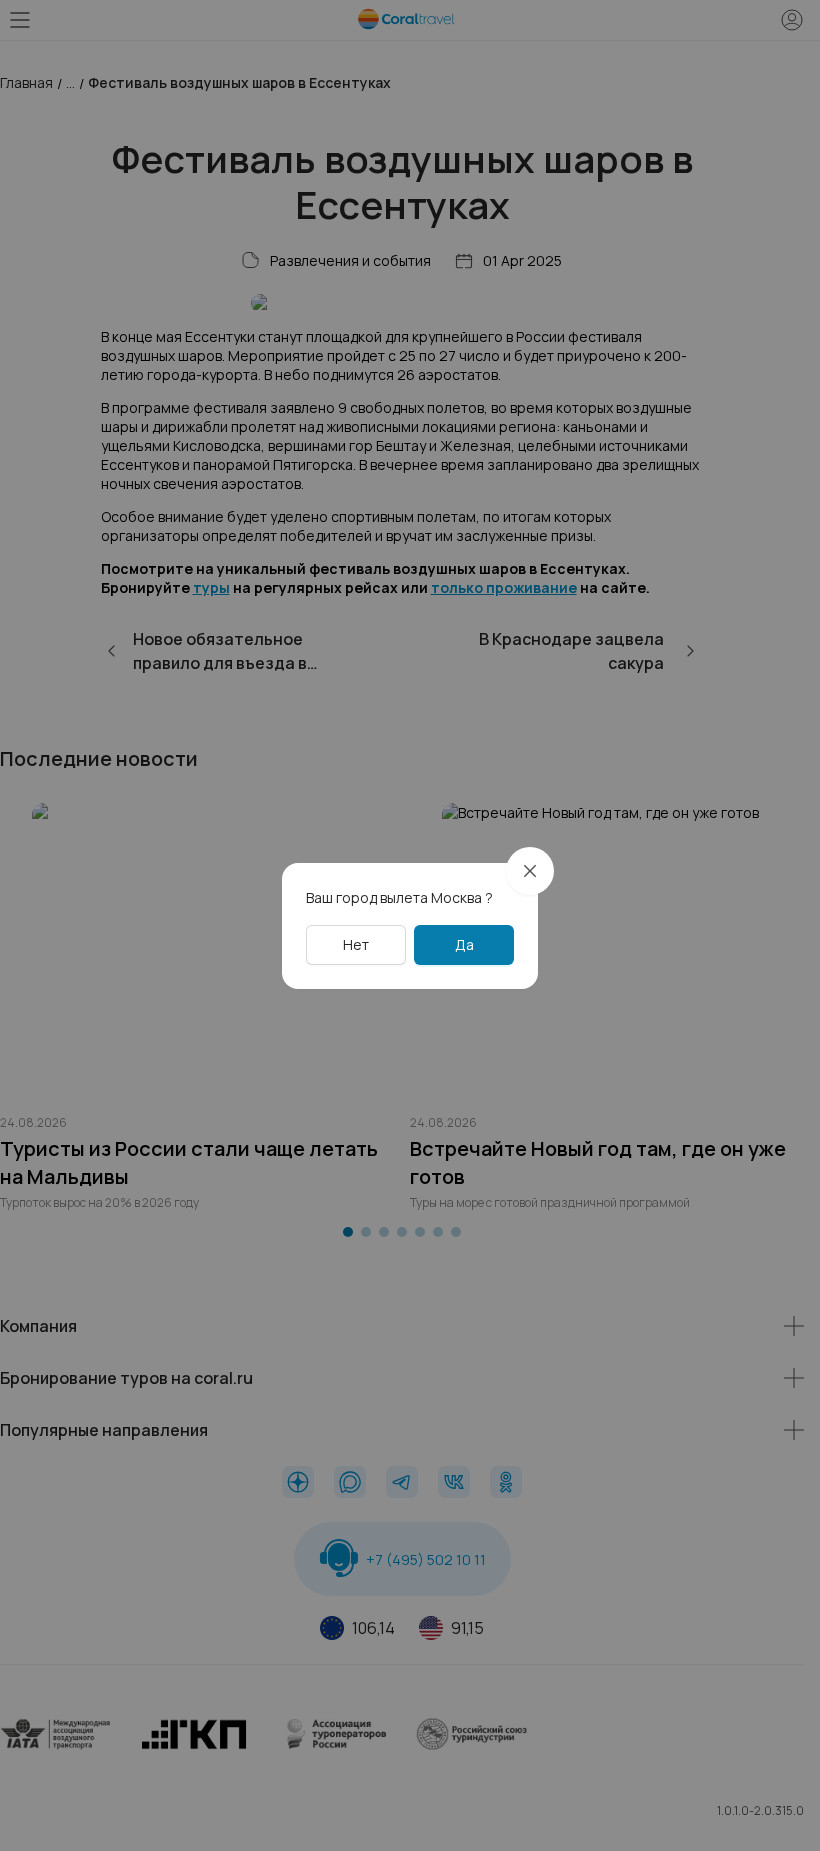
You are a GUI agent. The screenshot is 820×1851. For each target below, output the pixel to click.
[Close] (530, 871)
